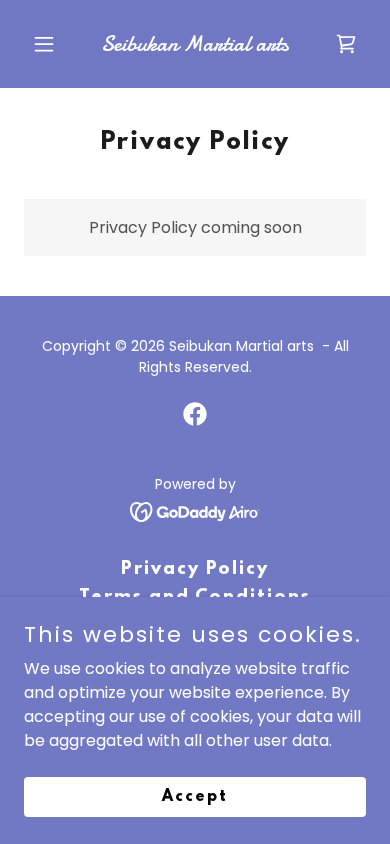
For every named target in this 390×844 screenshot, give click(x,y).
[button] (49, 44)
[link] (194, 45)
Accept (195, 796)
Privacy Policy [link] (195, 570)
